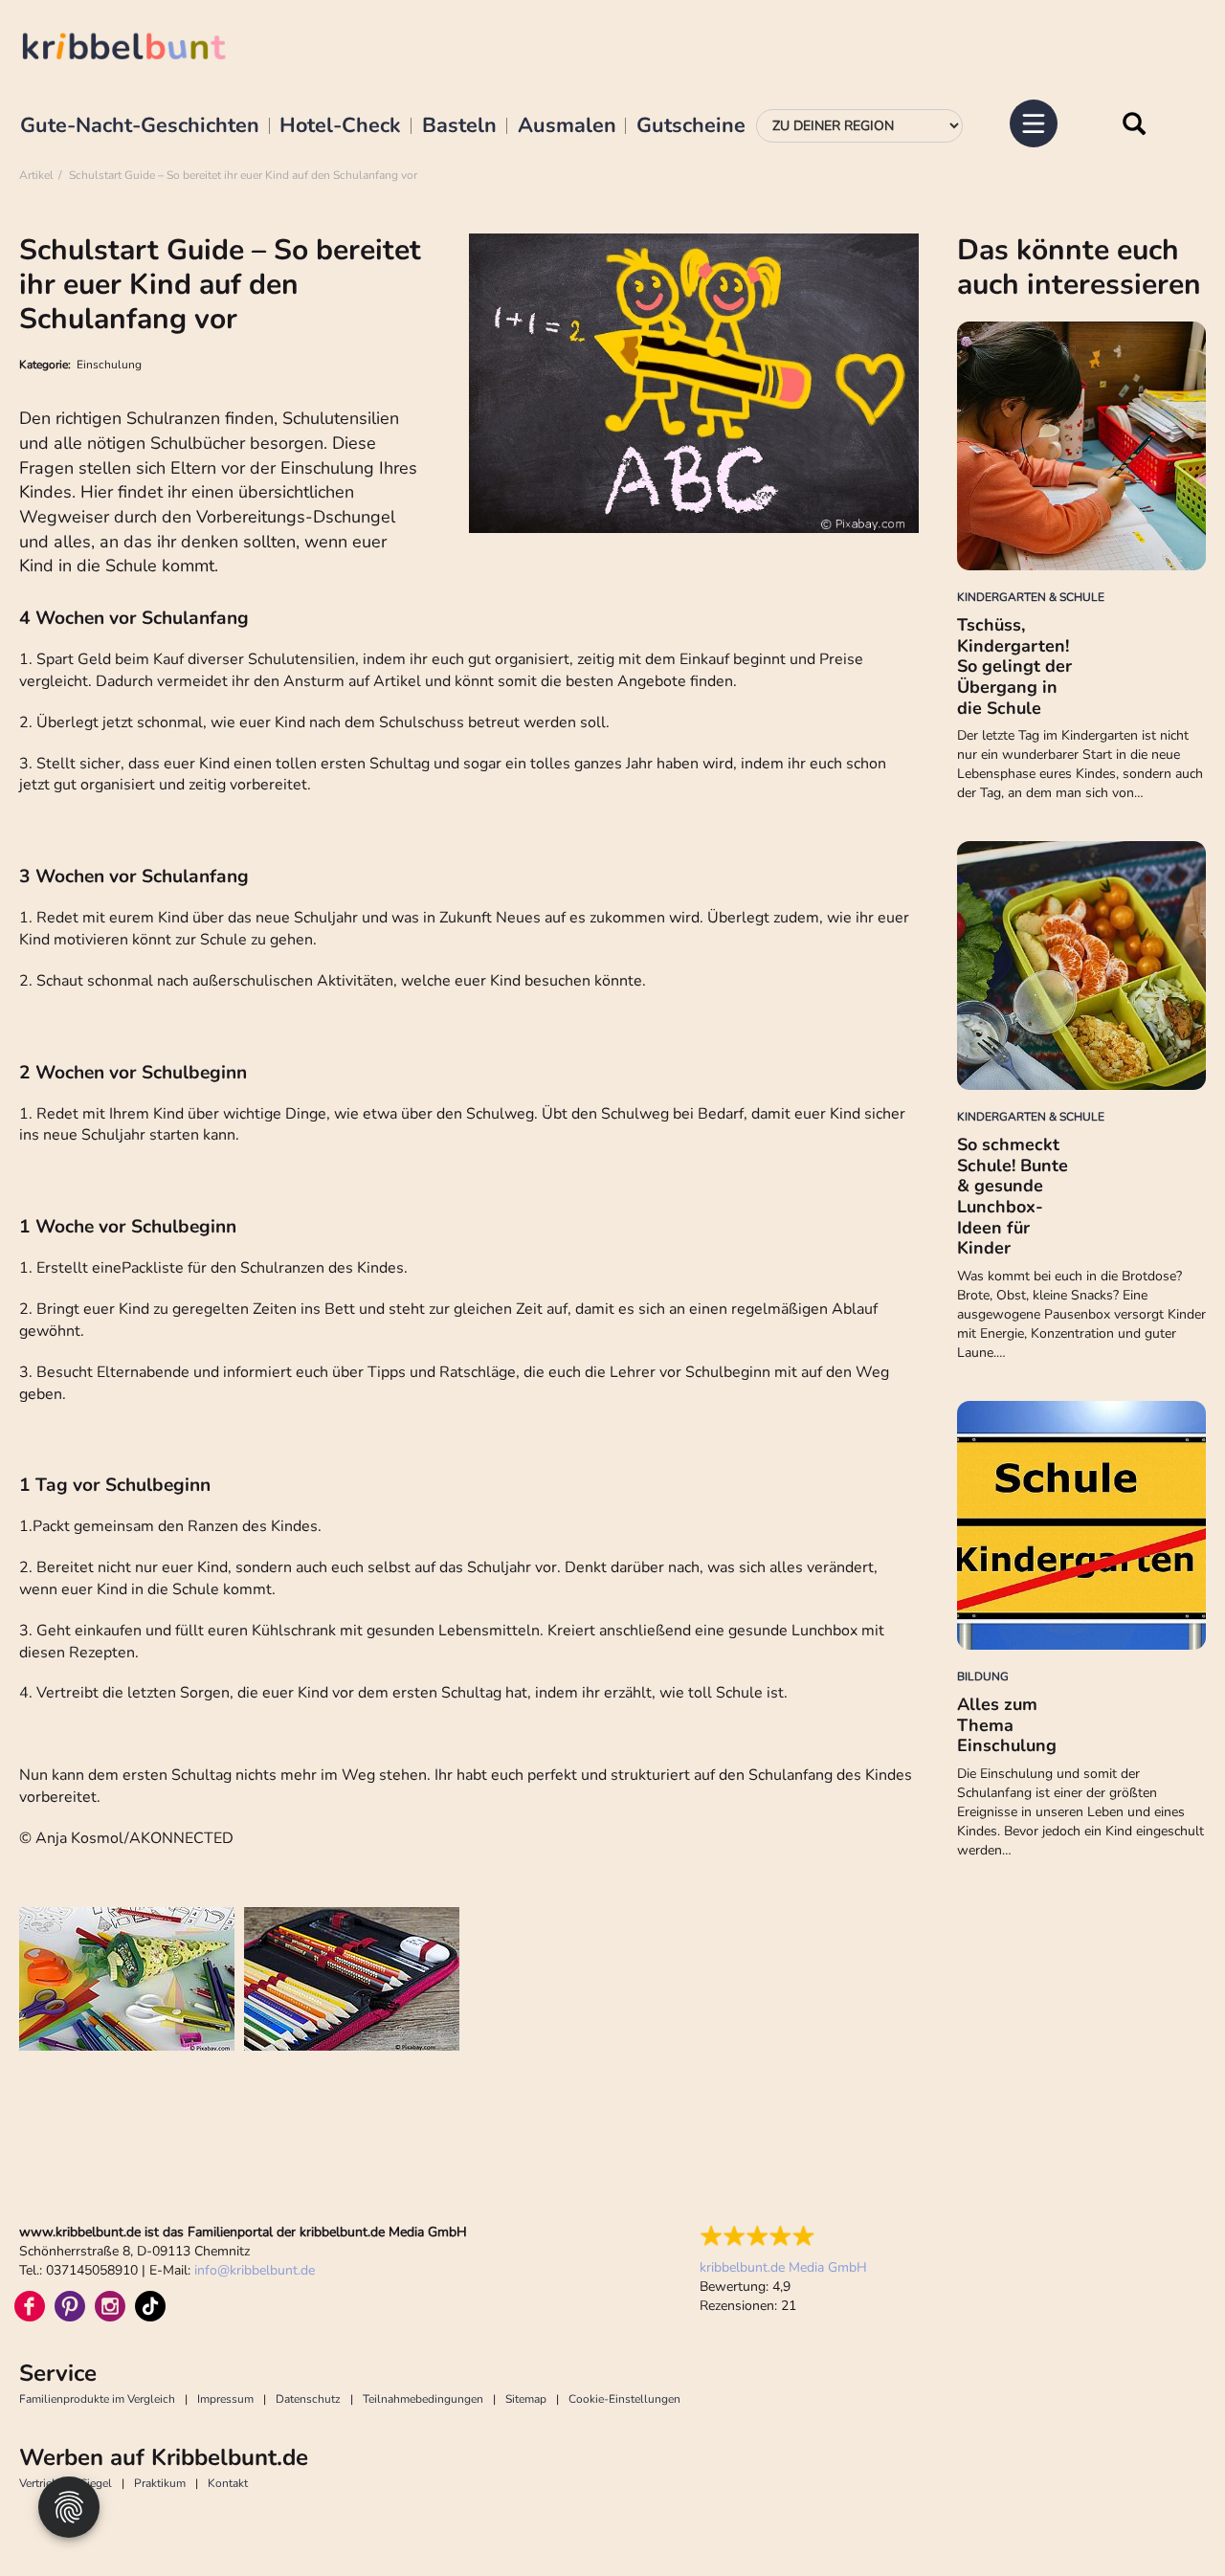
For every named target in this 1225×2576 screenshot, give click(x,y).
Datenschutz (308, 2399)
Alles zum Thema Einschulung (1007, 1725)
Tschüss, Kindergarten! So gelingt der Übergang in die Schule (1014, 666)
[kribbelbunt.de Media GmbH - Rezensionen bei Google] (783, 2236)
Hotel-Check (340, 126)
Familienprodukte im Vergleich (97, 2399)
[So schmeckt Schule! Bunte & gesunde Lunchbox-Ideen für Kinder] (1081, 966)
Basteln (459, 126)
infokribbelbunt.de (255, 2270)
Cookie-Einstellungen (624, 2399)
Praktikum (160, 2483)
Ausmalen (567, 126)
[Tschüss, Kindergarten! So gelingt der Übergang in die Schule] (1081, 446)
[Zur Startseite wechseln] (144, 49)
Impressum (225, 2399)
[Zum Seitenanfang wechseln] (1168, 2519)
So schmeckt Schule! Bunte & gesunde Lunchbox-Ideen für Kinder (1013, 1196)
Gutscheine (691, 126)
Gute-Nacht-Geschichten (140, 126)
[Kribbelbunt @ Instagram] (110, 2306)
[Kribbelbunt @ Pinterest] (70, 2306)
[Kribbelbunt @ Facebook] (30, 2306)
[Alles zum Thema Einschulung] (1081, 1525)
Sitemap (526, 2399)
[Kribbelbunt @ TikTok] (150, 2306)
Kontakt (228, 2483)
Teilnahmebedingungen (423, 2399)
